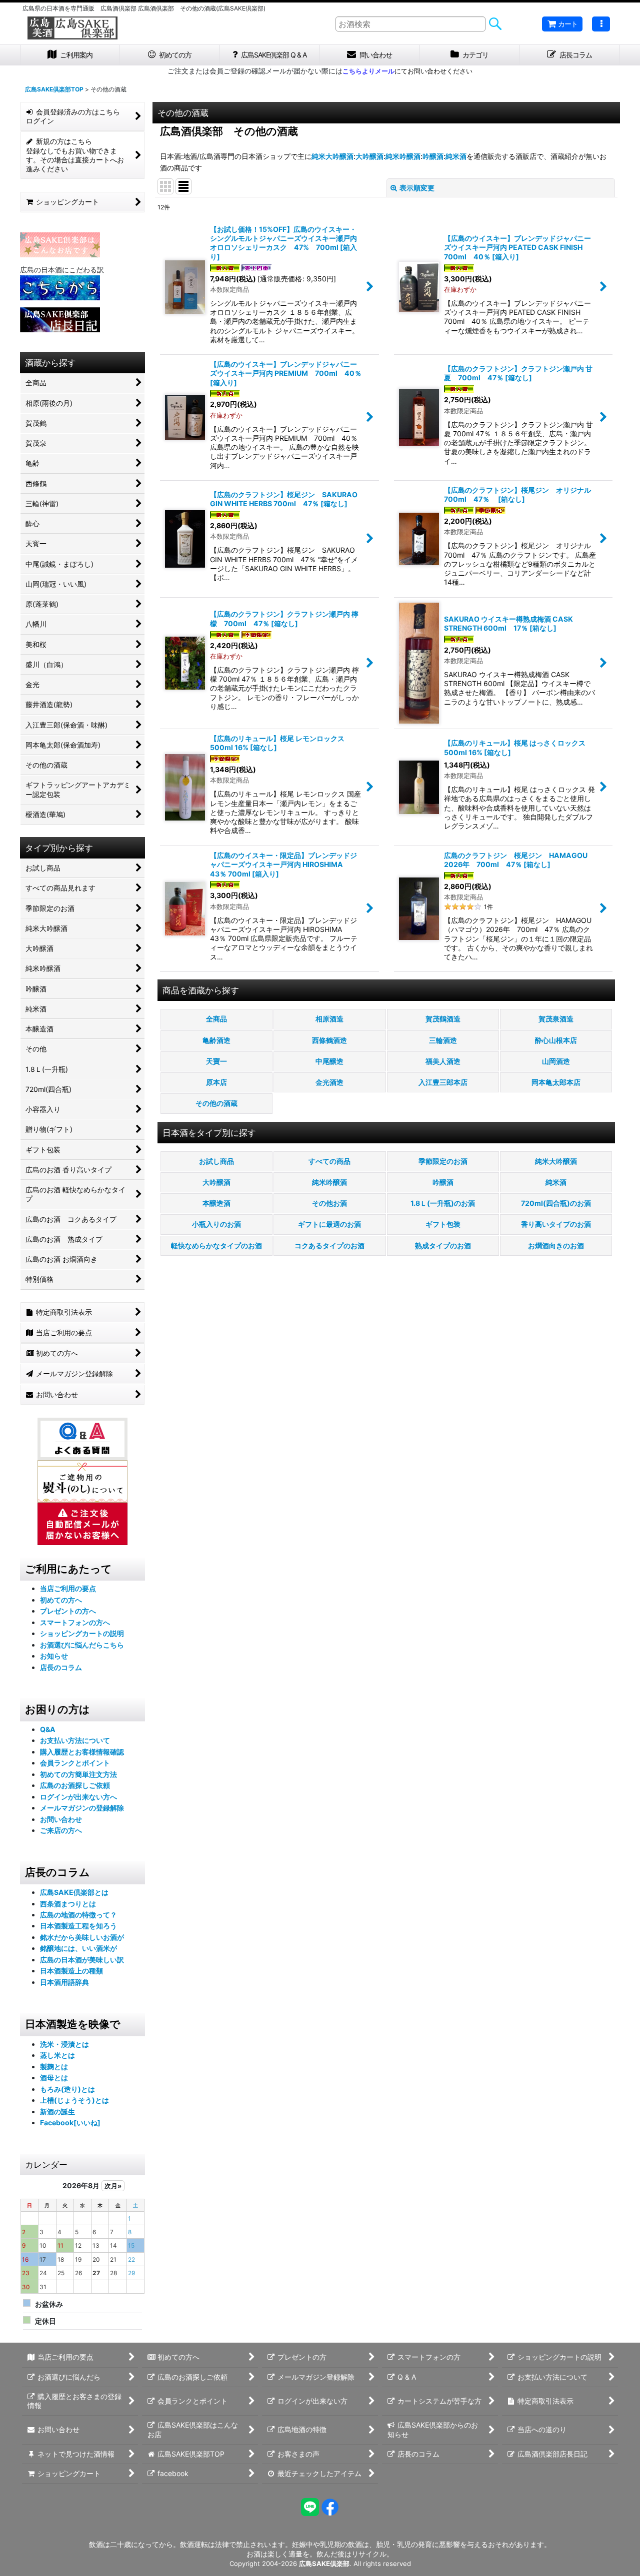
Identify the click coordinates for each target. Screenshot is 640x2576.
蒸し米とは (57, 2055)
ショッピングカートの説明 (82, 1633)
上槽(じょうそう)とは (74, 2100)
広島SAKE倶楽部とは (74, 1892)
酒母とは (54, 2078)
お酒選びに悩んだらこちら (82, 1645)
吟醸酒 (433, 156)
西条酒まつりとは (68, 1904)
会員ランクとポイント (75, 1763)
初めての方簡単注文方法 (78, 1774)
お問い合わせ (61, 1819)
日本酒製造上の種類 (71, 1971)
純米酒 (456, 156)
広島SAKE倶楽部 (324, 2564)
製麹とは (54, 2067)
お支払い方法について (75, 1740)
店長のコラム (61, 1667)
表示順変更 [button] (417, 188)
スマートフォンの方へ (75, 1622)
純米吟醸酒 (403, 156)
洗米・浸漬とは (64, 2044)
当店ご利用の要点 (68, 1588)
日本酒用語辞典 (64, 1982)
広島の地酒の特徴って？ (78, 1915)
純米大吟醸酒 (332, 156)
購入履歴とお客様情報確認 (82, 1752)
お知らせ (54, 1656)
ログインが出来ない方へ (78, 1797)
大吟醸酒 (369, 156)
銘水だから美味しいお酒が (82, 1937)
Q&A (48, 1729)
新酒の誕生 (57, 2112)
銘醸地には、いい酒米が (78, 1948)
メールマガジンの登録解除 (82, 1808)
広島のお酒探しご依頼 (75, 1785)
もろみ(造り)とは (67, 2089)
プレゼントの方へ (68, 1611)
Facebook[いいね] (70, 2123)
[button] (601, 24)
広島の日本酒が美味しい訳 (82, 1960)
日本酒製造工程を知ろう (78, 1926)
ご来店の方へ (61, 1830)
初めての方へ (61, 1600)
